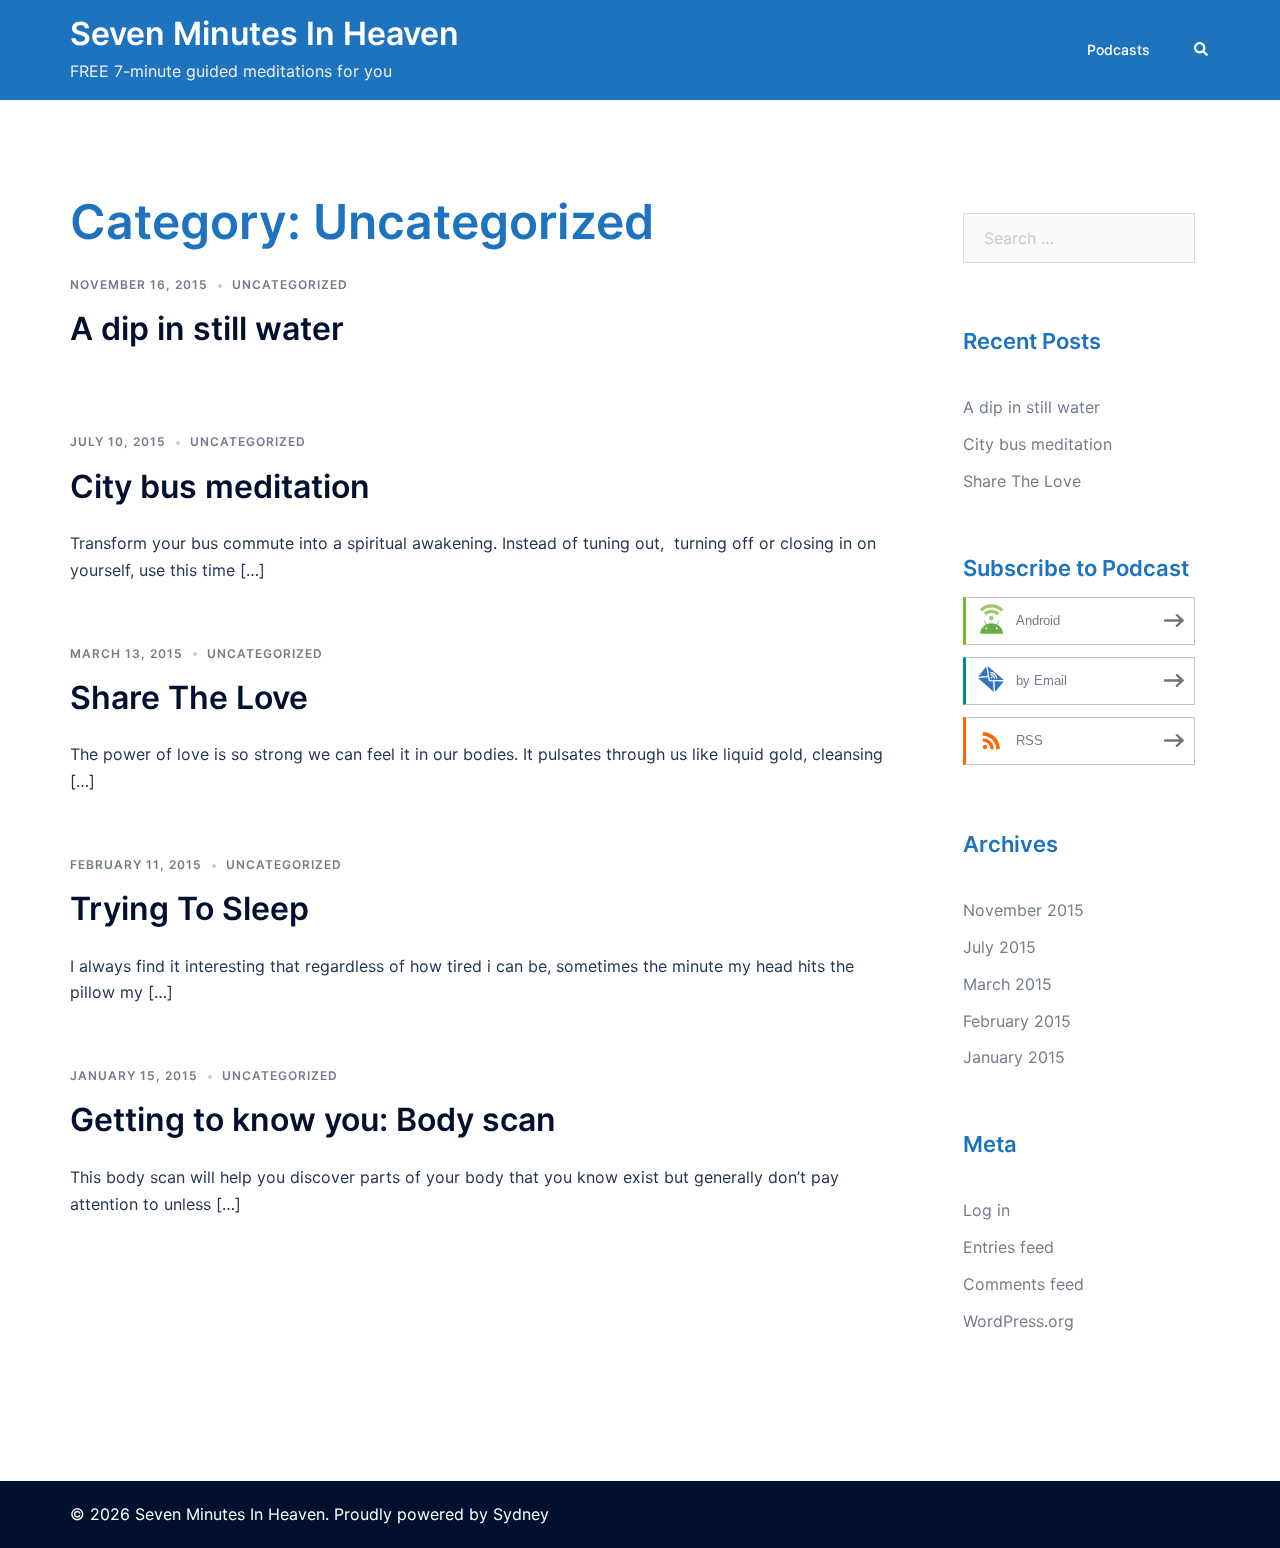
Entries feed (1008, 1247)
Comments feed (1023, 1284)
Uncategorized (290, 284)
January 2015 (1014, 1057)
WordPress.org (1018, 1321)
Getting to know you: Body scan (313, 1119)
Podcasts (1118, 49)
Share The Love (189, 697)
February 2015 (1017, 1021)
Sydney (521, 1514)
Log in (986, 1210)
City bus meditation (220, 486)
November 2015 (1023, 910)
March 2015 (1007, 984)
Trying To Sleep (189, 908)
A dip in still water (207, 328)
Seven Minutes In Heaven (264, 33)
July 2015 (999, 947)
